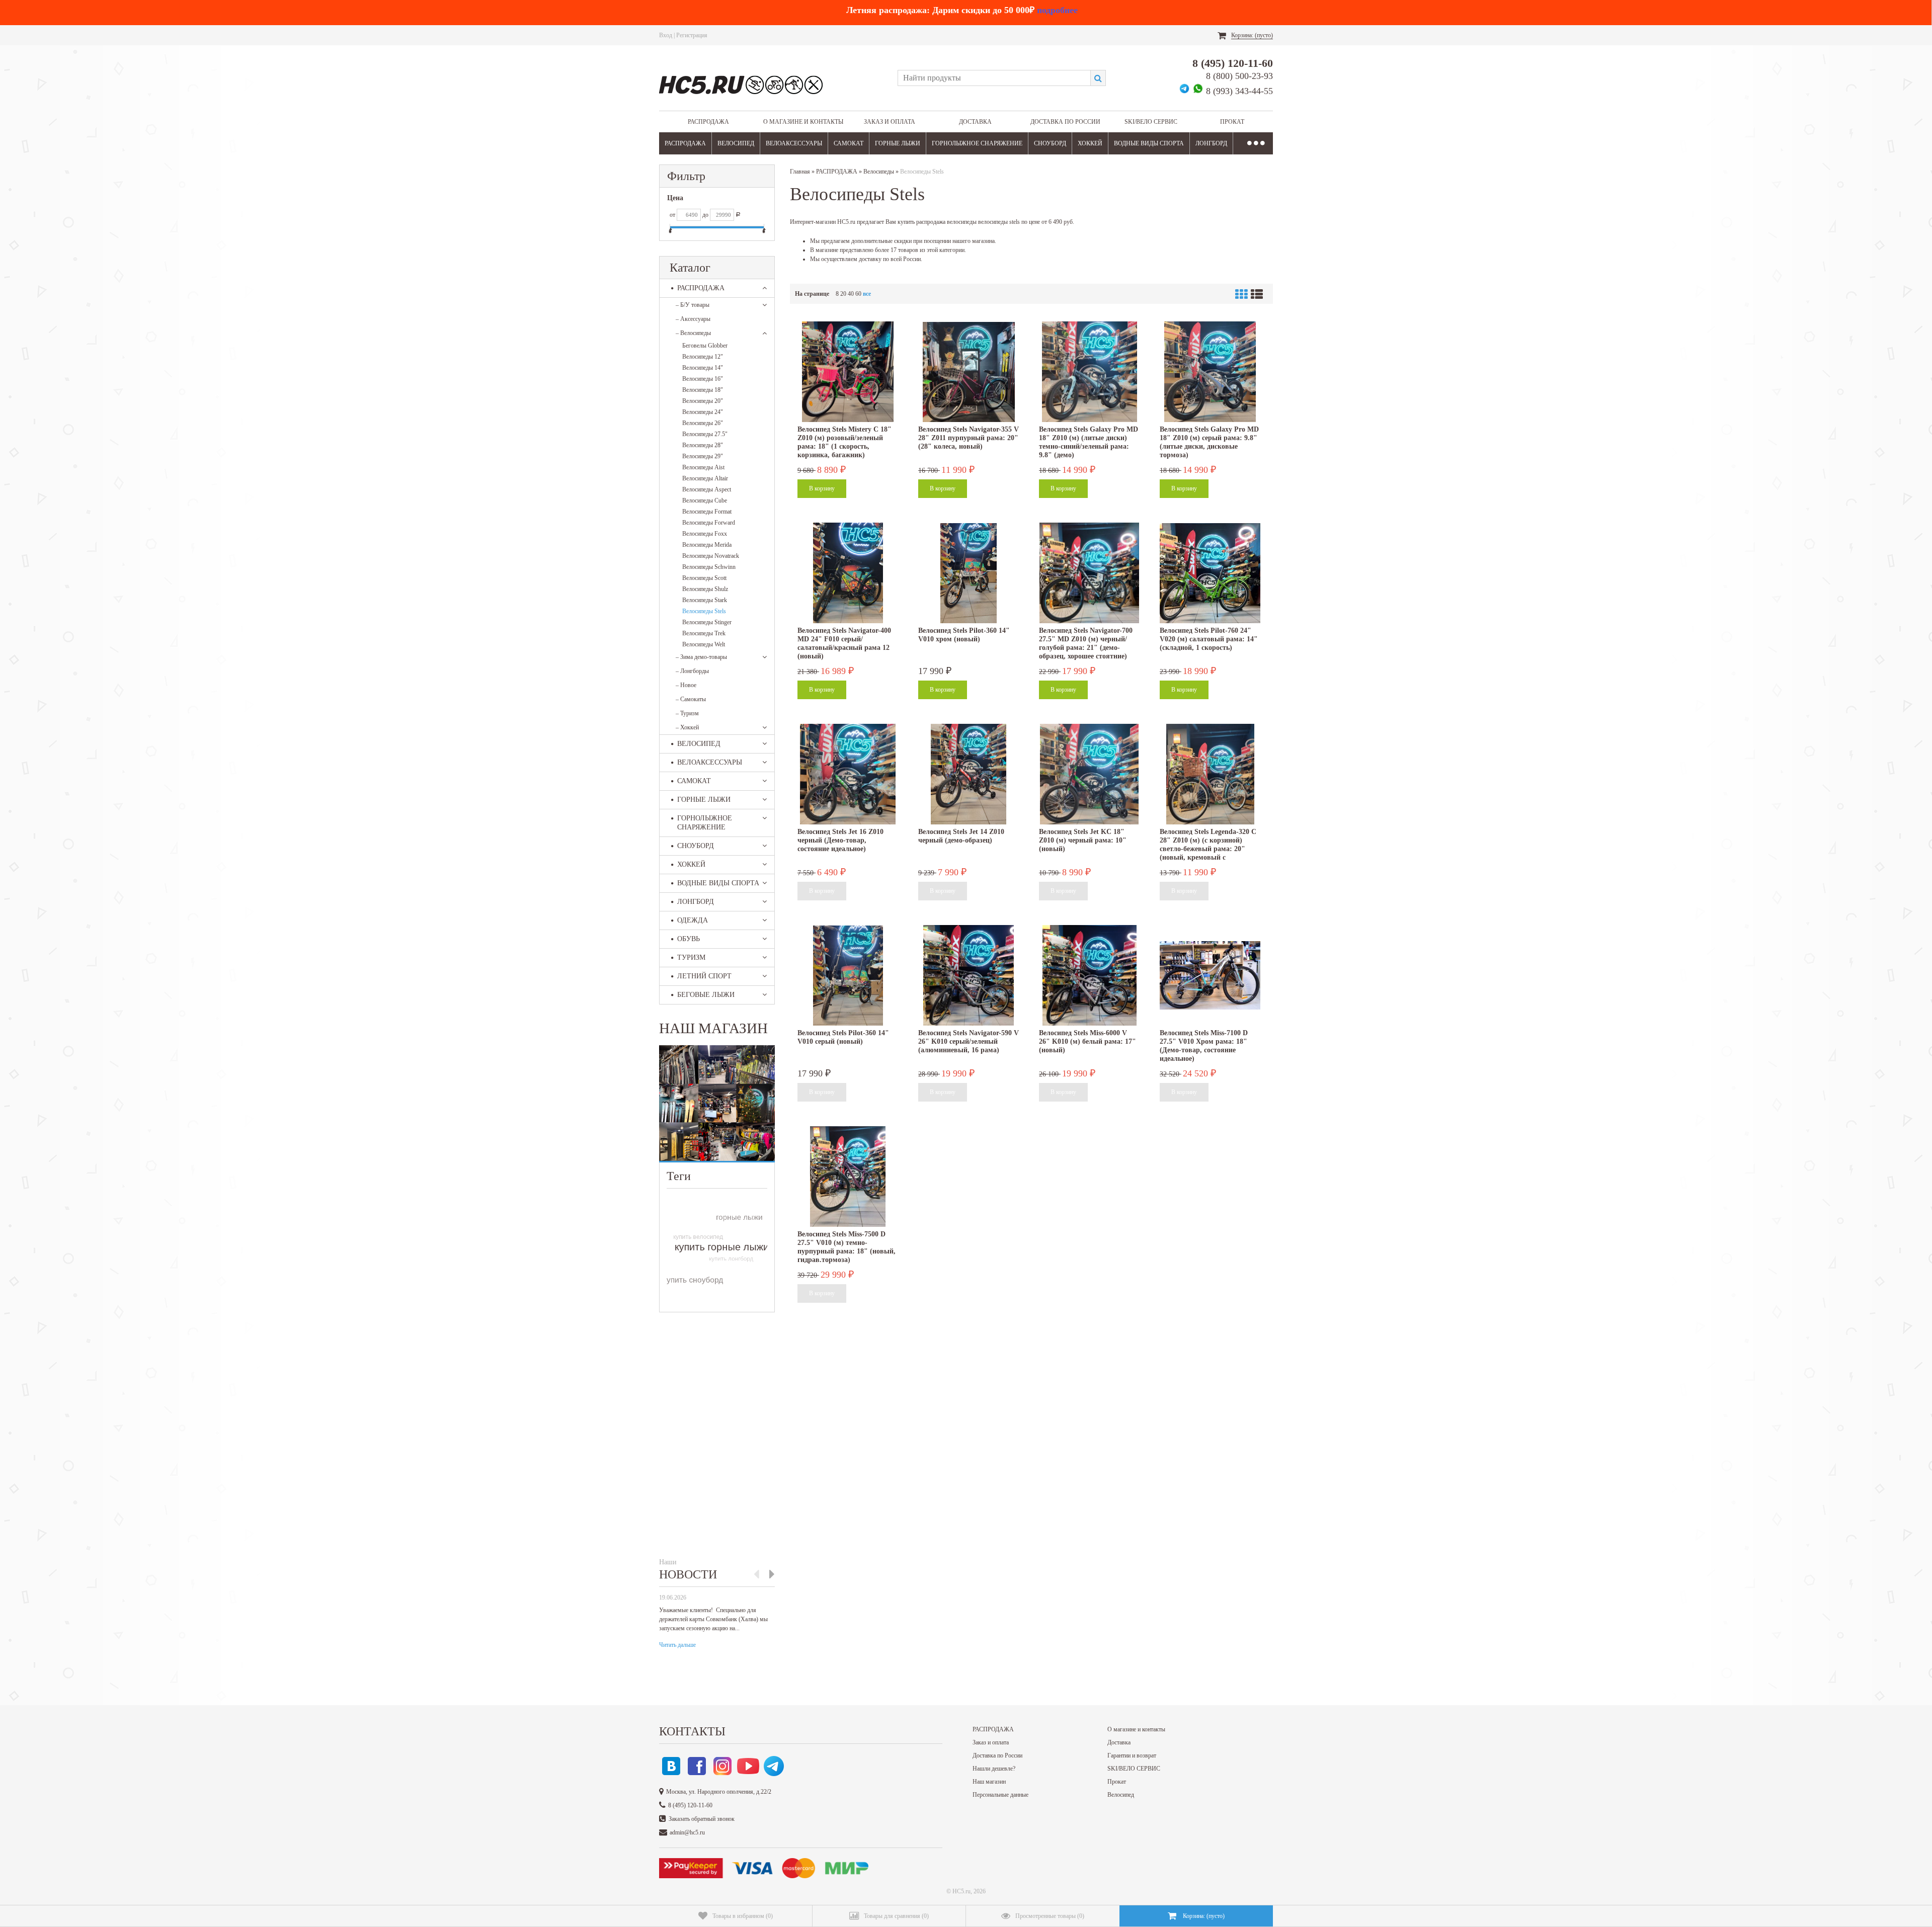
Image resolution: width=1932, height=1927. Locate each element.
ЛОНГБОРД (1211, 143)
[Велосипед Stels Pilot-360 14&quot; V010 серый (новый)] (848, 975)
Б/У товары (693, 305)
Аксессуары (693, 319)
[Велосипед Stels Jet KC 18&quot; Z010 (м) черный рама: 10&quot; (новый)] (1089, 774)
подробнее (1057, 10)
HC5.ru (961, 1891)
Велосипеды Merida (707, 545)
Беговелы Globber (705, 346)
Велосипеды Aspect (707, 489)
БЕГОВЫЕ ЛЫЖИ (706, 995)
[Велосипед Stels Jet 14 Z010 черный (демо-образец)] (969, 774)
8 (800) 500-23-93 (1239, 76)
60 (858, 294)
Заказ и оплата (890, 122)
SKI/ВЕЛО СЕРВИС (1151, 122)
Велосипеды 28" (703, 445)
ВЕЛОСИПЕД (736, 143)
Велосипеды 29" (703, 456)
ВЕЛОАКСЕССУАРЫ (794, 143)
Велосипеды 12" (703, 357)
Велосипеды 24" (703, 412)
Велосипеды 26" (703, 423)
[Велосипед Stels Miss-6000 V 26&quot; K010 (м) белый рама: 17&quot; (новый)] (1089, 975)
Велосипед (1121, 1795)
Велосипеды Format (707, 512)
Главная (800, 172)
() (743, 1916)
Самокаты (691, 699)
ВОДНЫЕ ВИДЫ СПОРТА (1149, 143)
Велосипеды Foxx (705, 534)
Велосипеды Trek (704, 633)
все (867, 294)
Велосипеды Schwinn (709, 567)
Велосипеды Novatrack (711, 556)
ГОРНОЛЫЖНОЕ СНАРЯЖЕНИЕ (977, 143)
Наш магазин (989, 1782)
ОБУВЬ (689, 939)
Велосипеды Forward (709, 523)
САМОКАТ (849, 143)
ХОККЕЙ (1090, 143)
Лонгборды (692, 671)
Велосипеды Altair (705, 478)
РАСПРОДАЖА (708, 122)
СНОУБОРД (1050, 143)
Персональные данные (1000, 1795)
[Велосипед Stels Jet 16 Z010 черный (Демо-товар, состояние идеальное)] (848, 774)
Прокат (1232, 122)
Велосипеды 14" (703, 368)
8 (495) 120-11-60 (1233, 63)
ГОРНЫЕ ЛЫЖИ (898, 143)
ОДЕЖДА (693, 920)
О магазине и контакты (803, 122)
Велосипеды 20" (703, 401)
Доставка (975, 122)
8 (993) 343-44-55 (1239, 91)
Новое (686, 685)
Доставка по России (1065, 122)
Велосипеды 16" (703, 379)
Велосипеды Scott (704, 578)
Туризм (687, 713)
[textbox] (994, 78)
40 (851, 294)
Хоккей (687, 727)
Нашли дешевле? (994, 1769)
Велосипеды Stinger (707, 622)
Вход (666, 35)
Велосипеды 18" (703, 390)
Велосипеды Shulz (705, 589)
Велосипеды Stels (704, 611)
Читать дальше (677, 1645)
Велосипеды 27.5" (705, 434)
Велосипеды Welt (704, 644)
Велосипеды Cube (705, 500)
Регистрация (692, 35)
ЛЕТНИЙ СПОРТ (704, 976)
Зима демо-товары (701, 657)
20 (843, 294)
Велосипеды (693, 333)
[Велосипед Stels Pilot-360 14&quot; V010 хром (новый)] (969, 573)
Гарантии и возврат (1132, 1755)
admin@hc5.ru (687, 1832)
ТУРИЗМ (691, 957)
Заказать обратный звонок (702, 1819)
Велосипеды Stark (705, 600)
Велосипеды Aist (703, 467)
